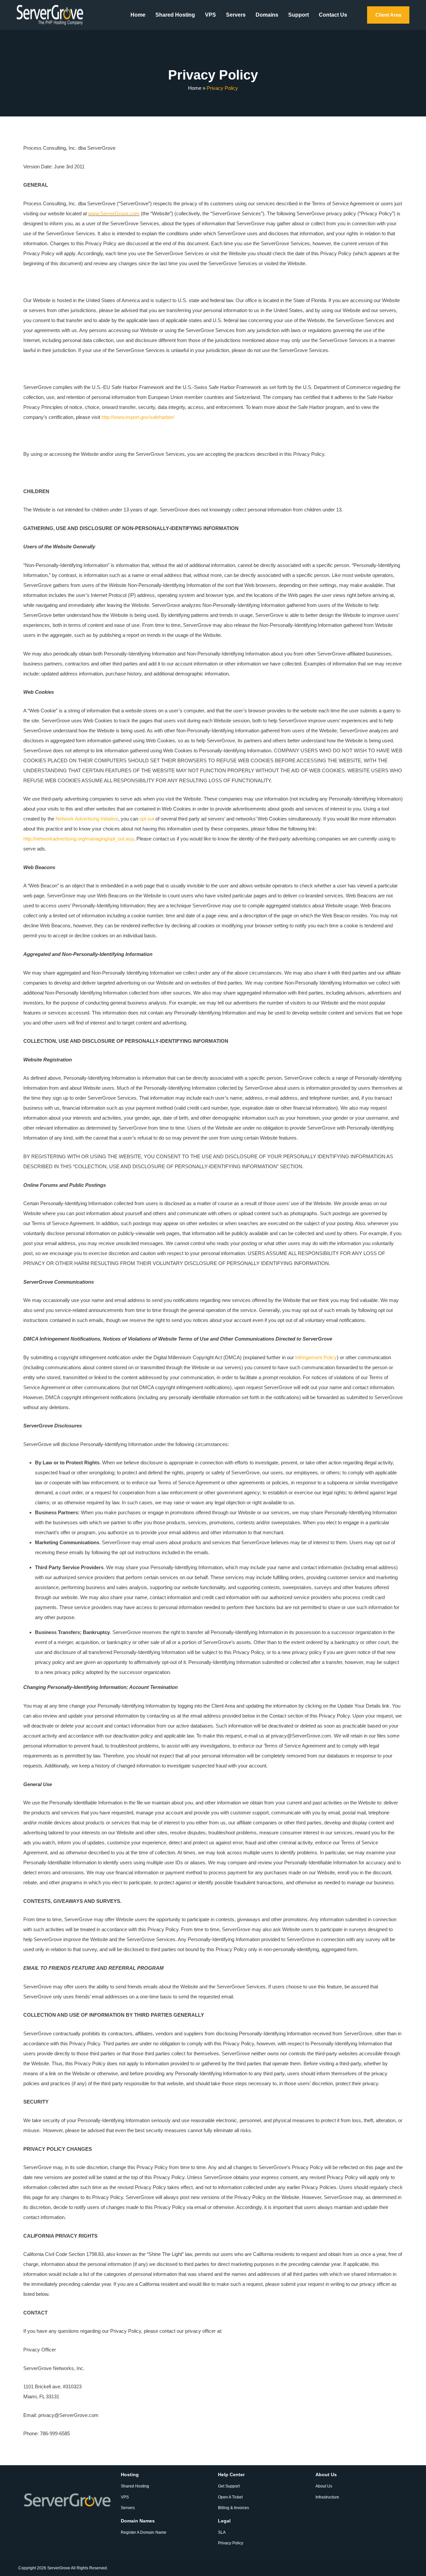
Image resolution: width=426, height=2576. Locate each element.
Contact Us (333, 15)
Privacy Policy (231, 2543)
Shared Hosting (175, 15)
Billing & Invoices (233, 2508)
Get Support (229, 2486)
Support (299, 15)
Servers (236, 15)
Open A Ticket (230, 2497)
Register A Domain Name (144, 2532)
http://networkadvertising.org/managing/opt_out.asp (79, 839)
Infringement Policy (316, 1357)
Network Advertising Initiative (87, 819)
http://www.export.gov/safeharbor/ (138, 417)
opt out (147, 819)
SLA (222, 2532)
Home (138, 15)
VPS (211, 15)
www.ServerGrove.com (114, 213)
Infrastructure (327, 2497)
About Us (324, 2486)
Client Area (388, 15)
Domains (267, 15)
